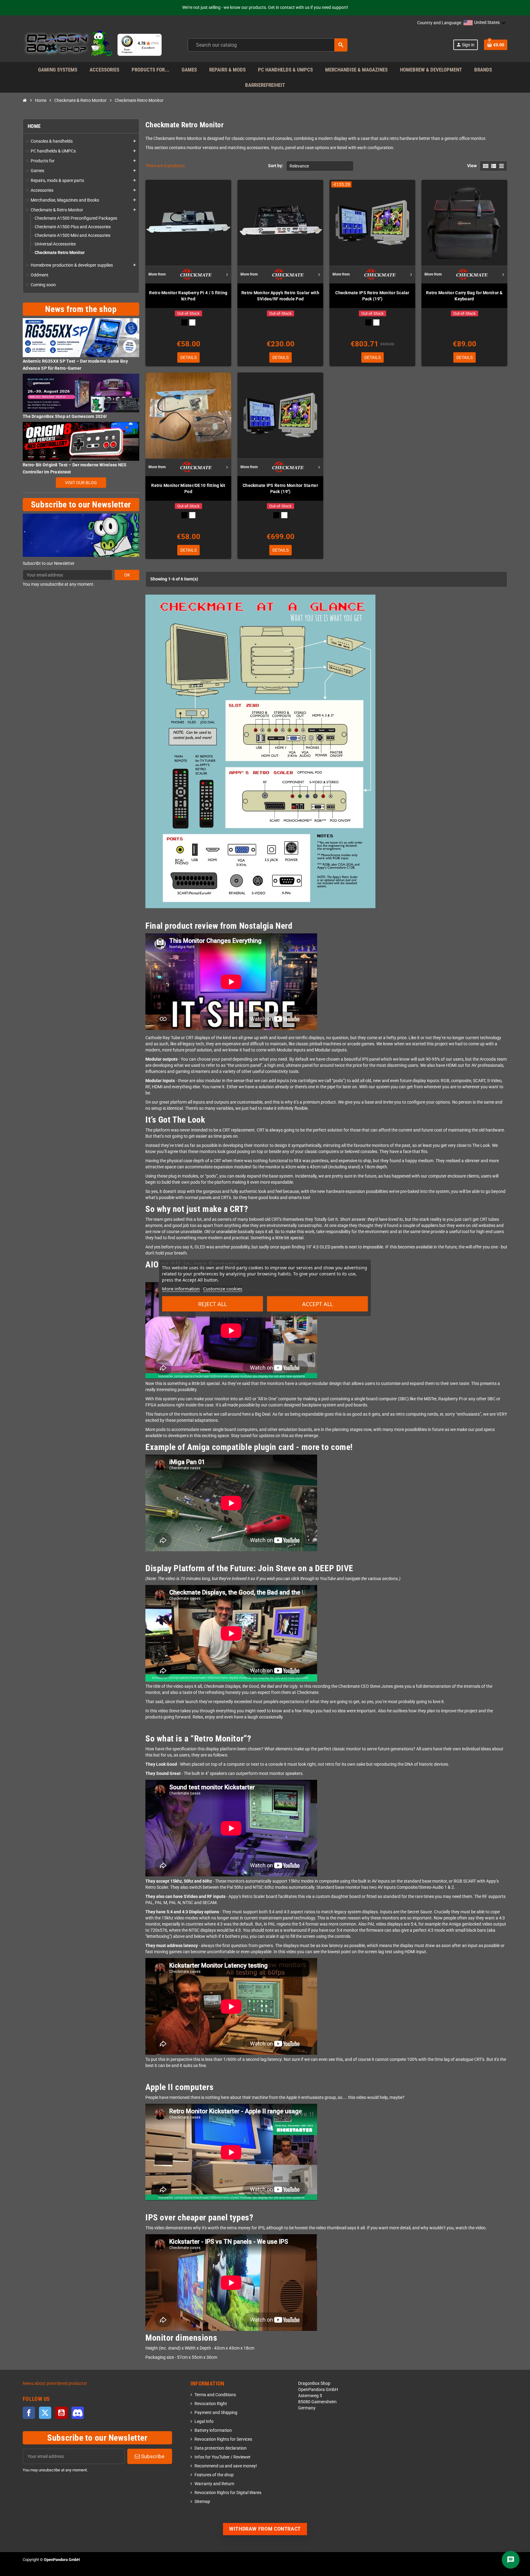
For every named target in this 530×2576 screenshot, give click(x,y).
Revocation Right (211, 2404)
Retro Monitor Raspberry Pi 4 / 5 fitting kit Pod (188, 296)
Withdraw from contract (265, 2529)
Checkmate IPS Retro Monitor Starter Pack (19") (280, 488)
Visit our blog (81, 483)
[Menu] (158, 37)
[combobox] (268, 45)
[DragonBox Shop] (68, 45)
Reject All (212, 1304)
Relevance (299, 166)
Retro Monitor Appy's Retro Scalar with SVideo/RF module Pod (280, 296)
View (472, 166)
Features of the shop (214, 2475)
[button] (485, 23)
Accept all (317, 1304)
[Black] (184, 322)
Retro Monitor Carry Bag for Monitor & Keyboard (464, 296)
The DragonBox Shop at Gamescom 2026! (65, 416)
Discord (78, 2413)
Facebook (29, 2413)
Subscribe (152, 2456)
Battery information (213, 2430)
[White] (192, 322)
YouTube (61, 2413)
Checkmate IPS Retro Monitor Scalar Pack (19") (372, 296)
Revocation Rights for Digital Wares (228, 2493)
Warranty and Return (214, 2484)
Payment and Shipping (216, 2413)
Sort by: (276, 166)
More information (181, 1289)
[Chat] (511, 2560)
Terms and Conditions (215, 2395)
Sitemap (202, 2502)
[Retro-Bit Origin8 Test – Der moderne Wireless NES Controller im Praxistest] (81, 441)
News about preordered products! (55, 2383)
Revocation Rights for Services (223, 2439)
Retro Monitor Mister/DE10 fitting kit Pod (188, 488)
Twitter (45, 2413)
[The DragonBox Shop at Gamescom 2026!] (81, 393)
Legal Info (204, 2422)
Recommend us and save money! (226, 2466)
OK (127, 575)
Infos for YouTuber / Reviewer (223, 2457)
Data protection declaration (221, 2448)
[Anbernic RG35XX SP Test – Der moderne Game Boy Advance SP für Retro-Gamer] (81, 337)
